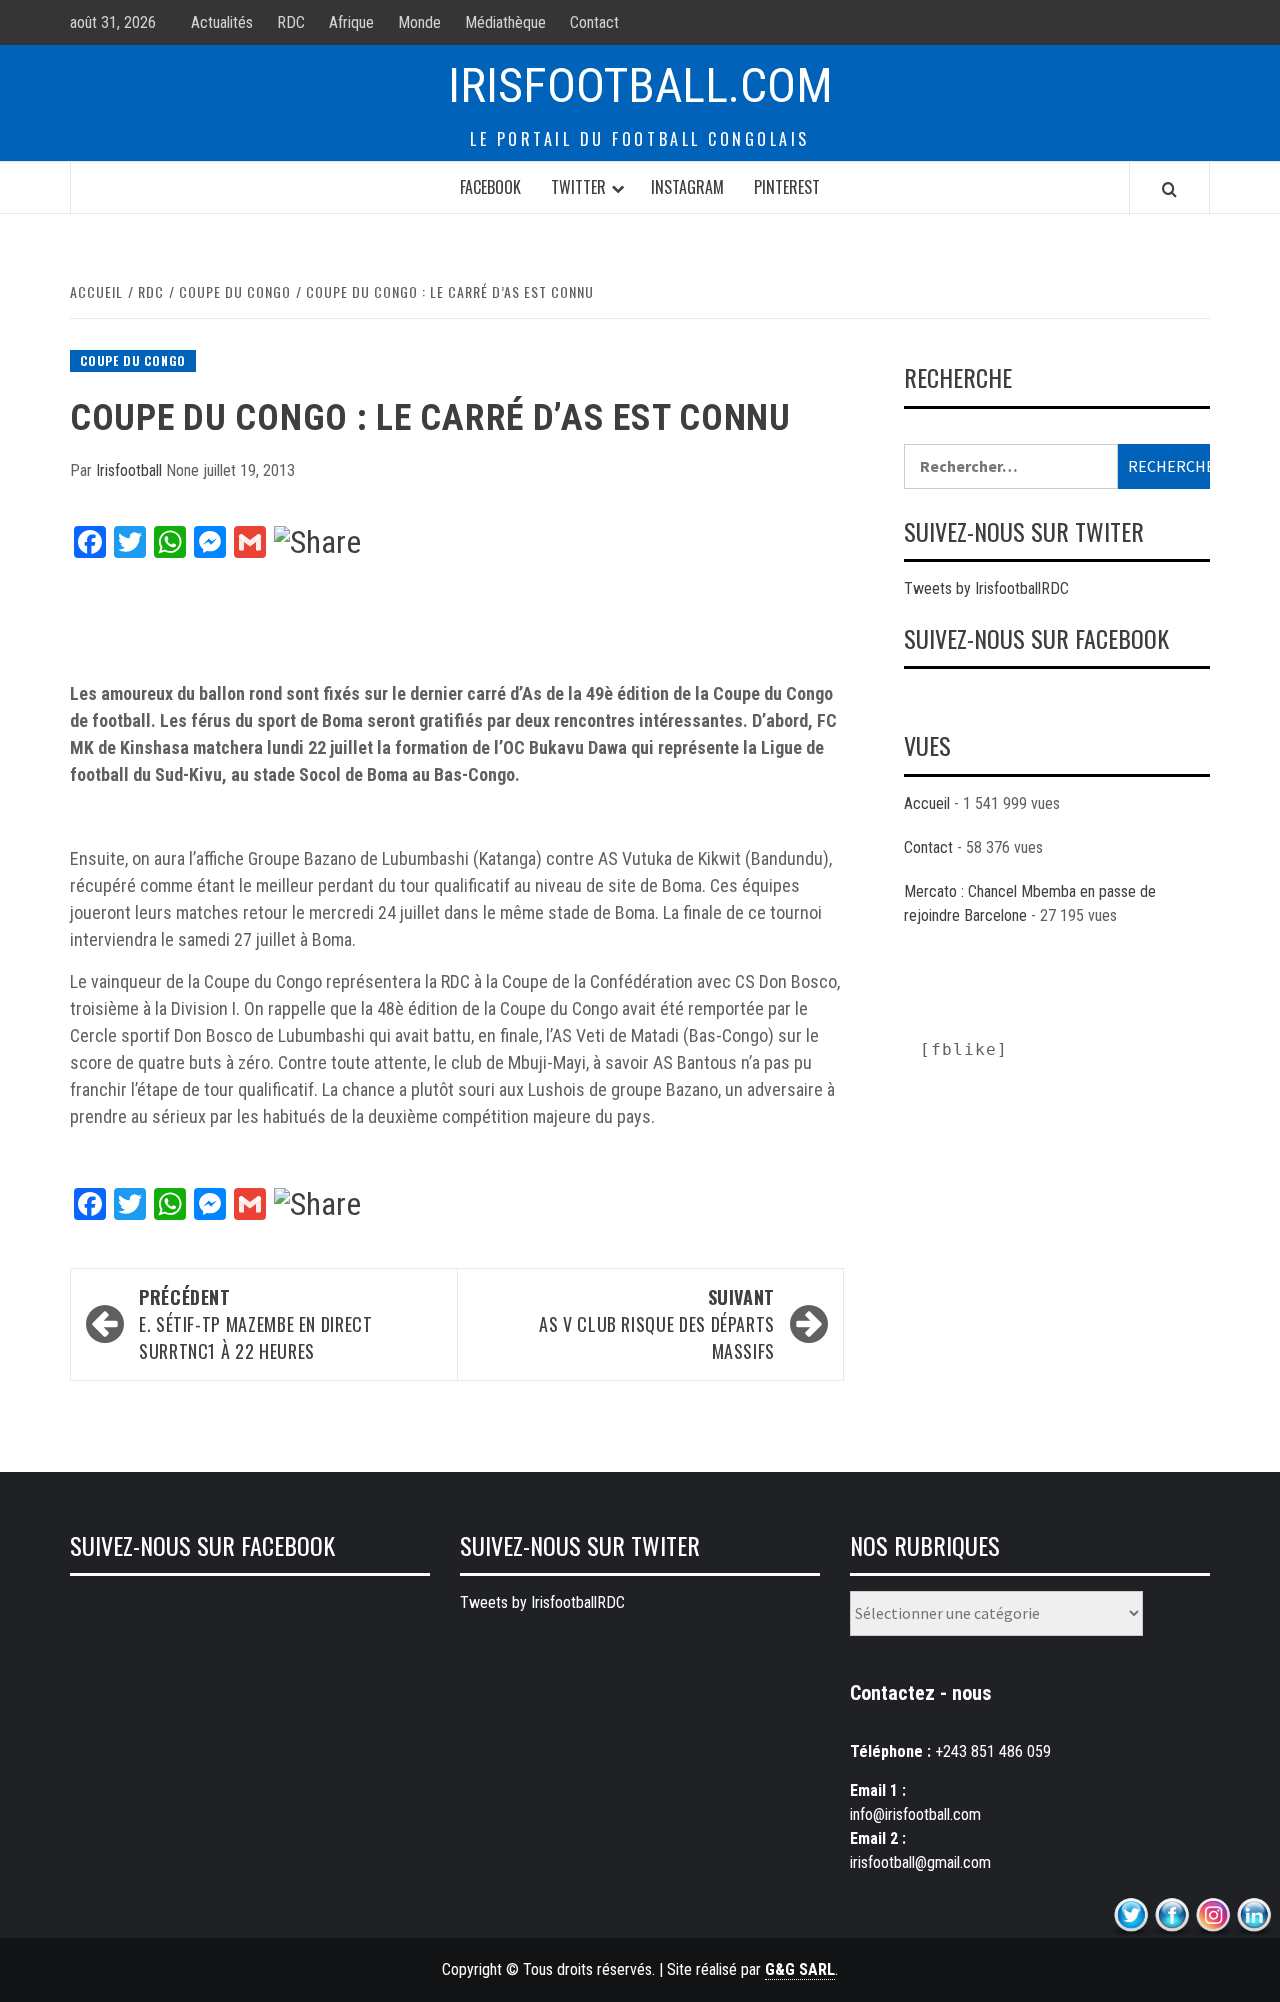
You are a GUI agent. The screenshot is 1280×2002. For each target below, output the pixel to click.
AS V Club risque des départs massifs (657, 1324)
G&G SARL (800, 1969)
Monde (419, 22)
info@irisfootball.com (915, 1814)
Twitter (578, 187)
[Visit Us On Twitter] (1130, 1915)
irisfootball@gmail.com (920, 1862)
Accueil (927, 803)
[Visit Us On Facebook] (1171, 1915)
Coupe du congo (133, 360)
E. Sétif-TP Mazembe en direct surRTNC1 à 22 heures (256, 1324)
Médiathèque (505, 22)
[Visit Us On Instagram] (1212, 1915)
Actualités (222, 22)
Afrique (351, 22)
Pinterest (787, 187)
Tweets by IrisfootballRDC (986, 588)
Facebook (490, 187)
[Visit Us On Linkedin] (1253, 1915)
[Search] (1169, 189)
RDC (291, 22)
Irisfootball (131, 470)
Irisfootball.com (640, 85)
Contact (594, 22)
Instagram (687, 187)
